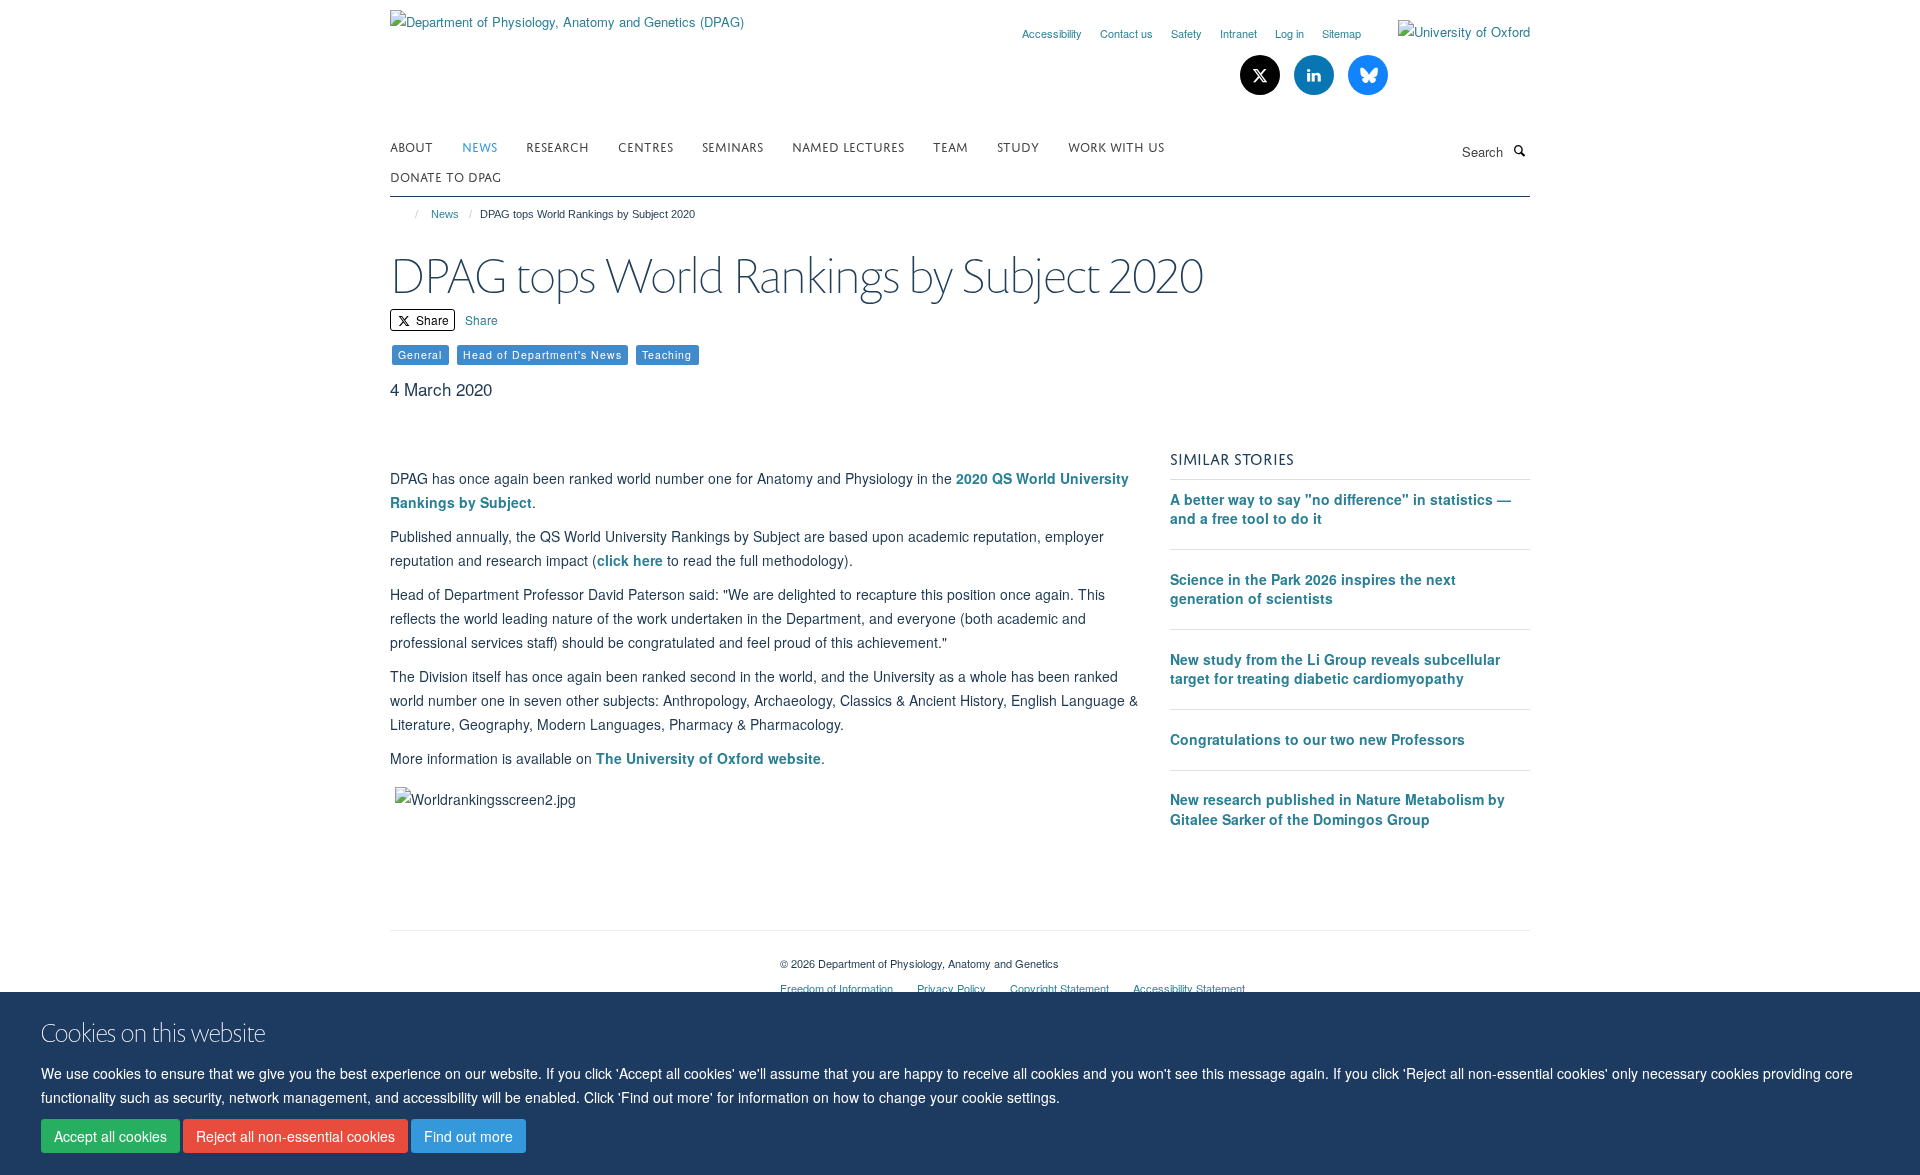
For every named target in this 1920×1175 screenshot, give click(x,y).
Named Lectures (848, 145)
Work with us (1116, 145)
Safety (1186, 33)
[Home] (407, 214)
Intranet (1238, 33)
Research (557, 145)
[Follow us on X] (1262, 75)
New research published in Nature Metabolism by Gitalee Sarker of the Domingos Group (1337, 809)
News (479, 145)
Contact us (1126, 33)
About (411, 145)
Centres (645, 145)
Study (1018, 145)
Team (950, 145)
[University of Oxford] (1449, 32)
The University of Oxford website (708, 758)
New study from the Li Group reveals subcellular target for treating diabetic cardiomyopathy (1335, 669)
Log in (1289, 33)
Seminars (732, 145)
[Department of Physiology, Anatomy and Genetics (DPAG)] (567, 14)
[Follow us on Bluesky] (1368, 75)
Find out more (468, 1136)
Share (431, 319)
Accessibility (1052, 33)
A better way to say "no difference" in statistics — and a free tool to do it (1340, 509)
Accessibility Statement (1189, 988)
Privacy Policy (951, 988)
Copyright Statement (1059, 988)
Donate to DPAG (445, 175)
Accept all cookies (110, 1136)
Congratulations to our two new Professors (1317, 739)
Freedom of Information (836, 988)
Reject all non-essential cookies (295, 1136)
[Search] (1519, 150)
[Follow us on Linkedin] (1316, 75)
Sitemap (1341, 33)
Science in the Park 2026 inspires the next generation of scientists (1313, 589)
